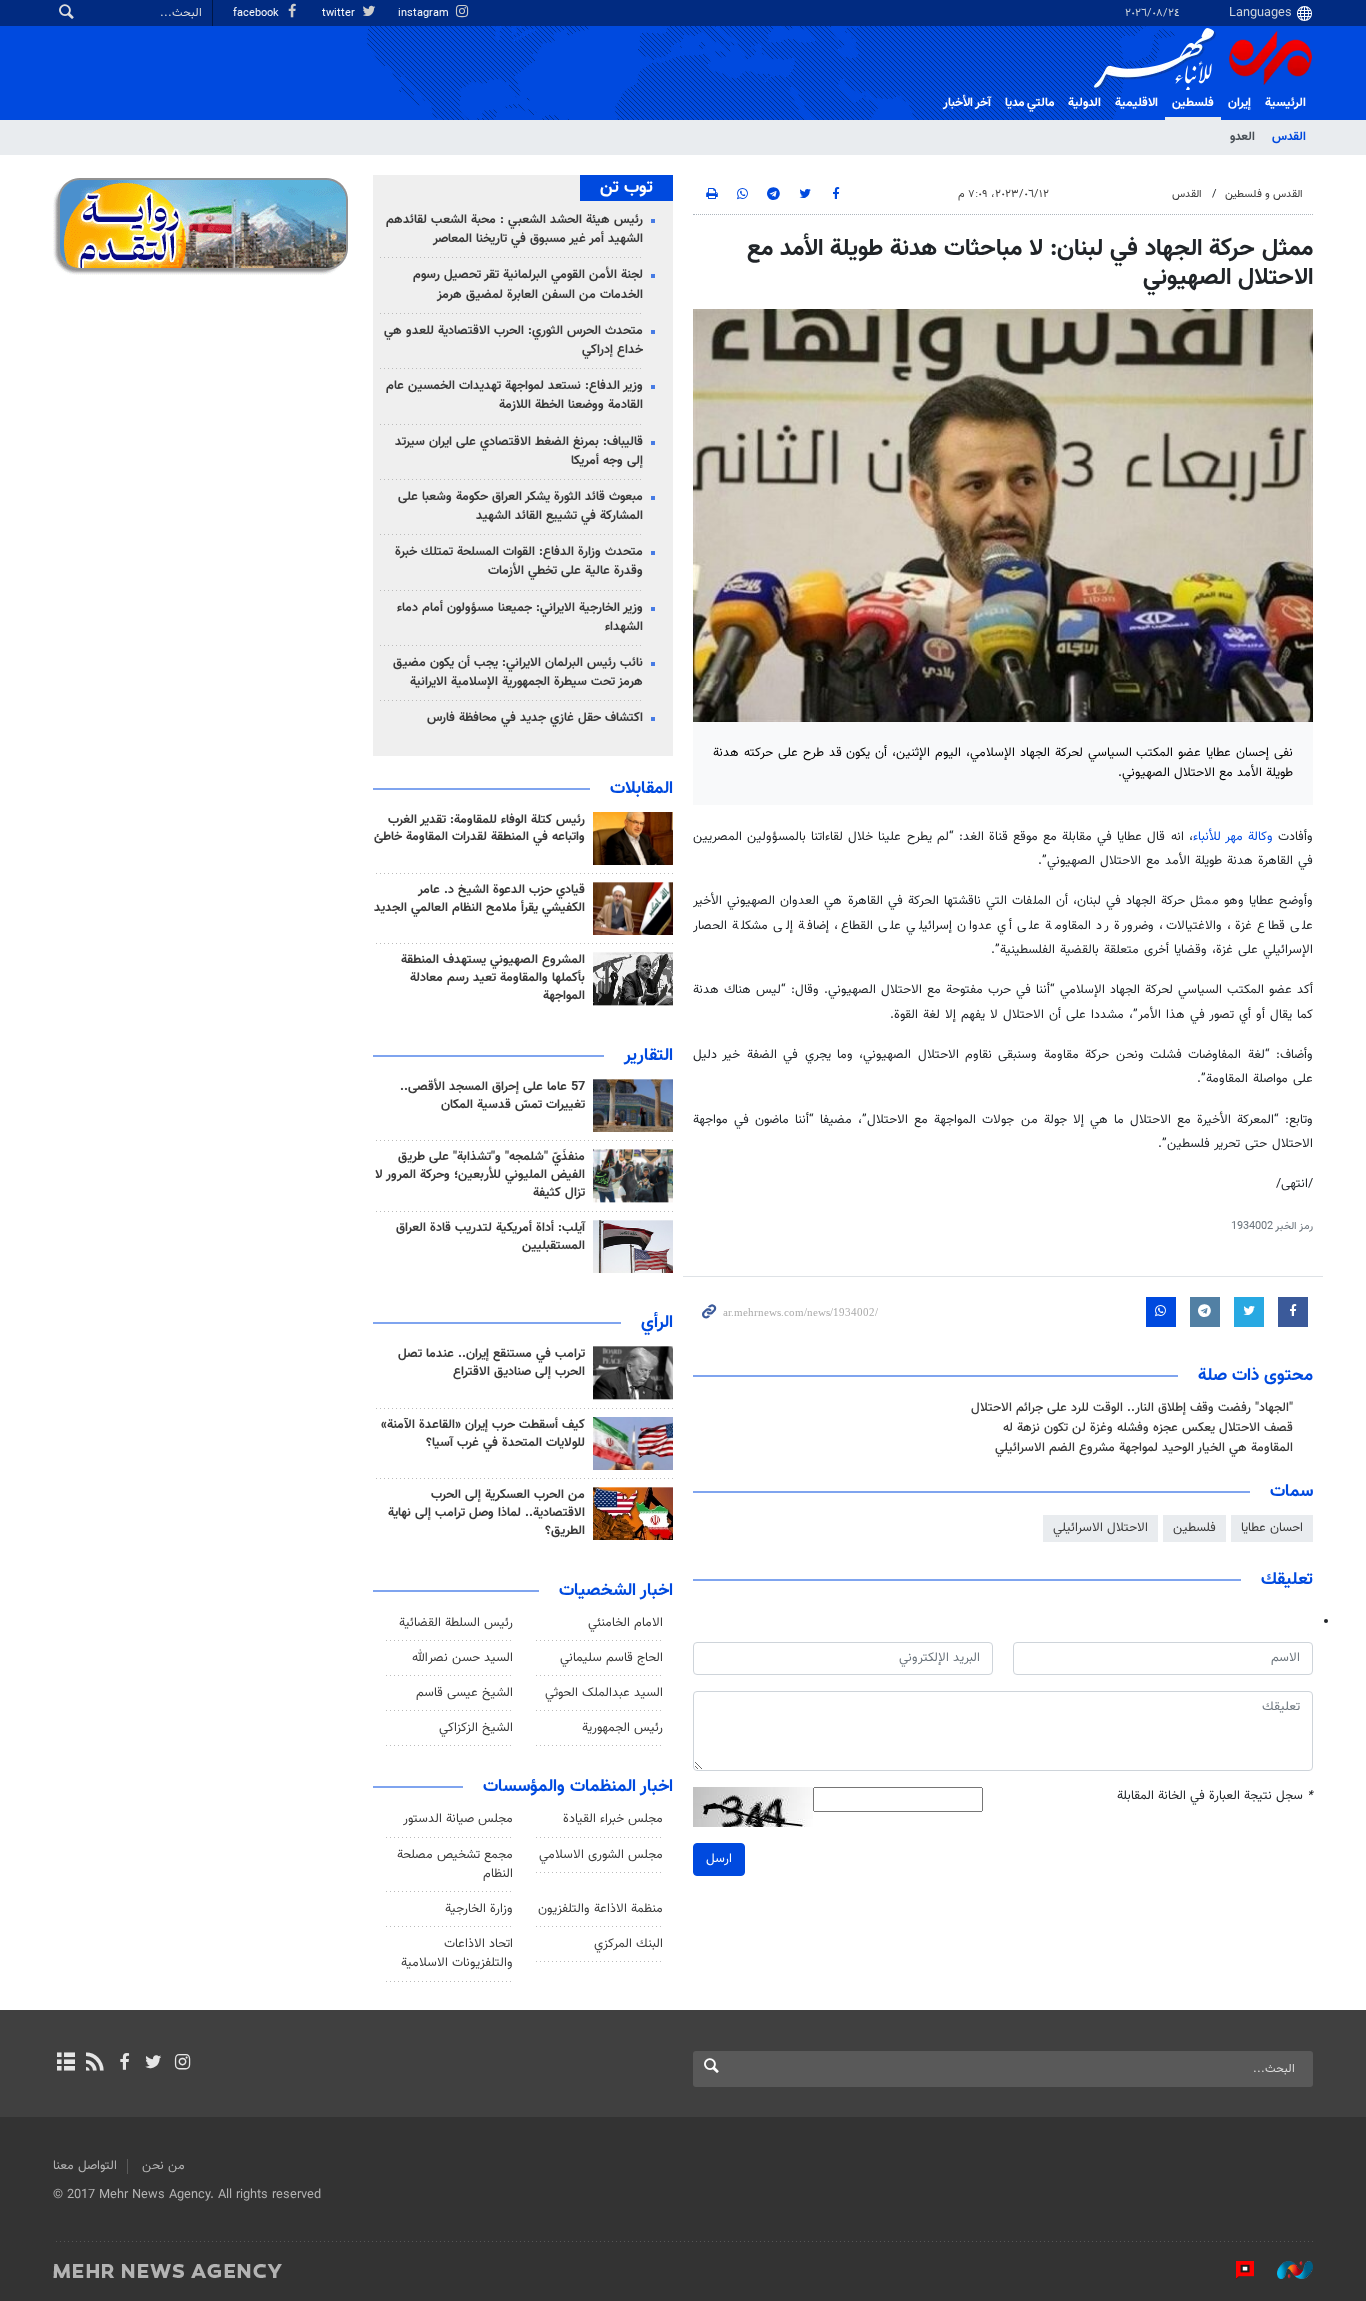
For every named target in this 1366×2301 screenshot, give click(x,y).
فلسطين (1194, 1528)
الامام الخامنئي (625, 1623)
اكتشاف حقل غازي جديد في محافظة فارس (535, 718)
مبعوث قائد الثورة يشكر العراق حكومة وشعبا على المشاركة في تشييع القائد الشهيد (520, 506)
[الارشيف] (65, 2064)
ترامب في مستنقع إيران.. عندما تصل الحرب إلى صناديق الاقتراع (491, 1363)
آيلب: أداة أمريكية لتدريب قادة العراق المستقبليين (490, 1237)
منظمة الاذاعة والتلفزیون (600, 1909)
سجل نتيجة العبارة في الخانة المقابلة (1215, 1796)
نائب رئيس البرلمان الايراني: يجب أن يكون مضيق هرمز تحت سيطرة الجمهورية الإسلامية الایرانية (518, 672)
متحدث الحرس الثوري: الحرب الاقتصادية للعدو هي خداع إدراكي (513, 340)
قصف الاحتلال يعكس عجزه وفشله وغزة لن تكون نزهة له (1148, 1428)
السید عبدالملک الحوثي (604, 1693)
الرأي (657, 1323)
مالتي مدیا (1029, 103)
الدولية (1084, 103)
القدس (1289, 137)
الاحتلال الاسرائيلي (1100, 1528)
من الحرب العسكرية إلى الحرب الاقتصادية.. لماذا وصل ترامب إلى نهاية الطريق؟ (486, 1513)
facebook (257, 13)
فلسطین (1193, 103)
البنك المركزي (628, 1944)
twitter (340, 13)
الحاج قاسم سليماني (611, 1658)
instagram (425, 13)
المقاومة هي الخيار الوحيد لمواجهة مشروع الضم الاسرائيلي (1144, 1448)
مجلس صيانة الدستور (458, 1819)
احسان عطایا (1272, 1528)
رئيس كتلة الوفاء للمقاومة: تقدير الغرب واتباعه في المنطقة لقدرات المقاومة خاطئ (479, 829)
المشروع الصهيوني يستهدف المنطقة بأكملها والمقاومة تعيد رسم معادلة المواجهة (493, 978)
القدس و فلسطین (1264, 194)
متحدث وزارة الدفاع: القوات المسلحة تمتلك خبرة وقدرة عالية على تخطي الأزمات (519, 561)
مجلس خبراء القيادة (613, 1819)
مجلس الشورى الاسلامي (601, 1855)
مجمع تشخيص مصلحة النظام (455, 1864)
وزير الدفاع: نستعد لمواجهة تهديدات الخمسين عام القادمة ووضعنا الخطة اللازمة (514, 395)
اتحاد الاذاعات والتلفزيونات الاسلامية (457, 1953)
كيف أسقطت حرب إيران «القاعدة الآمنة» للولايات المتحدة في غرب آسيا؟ (483, 1434)
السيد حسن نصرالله (462, 1658)
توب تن (626, 188)
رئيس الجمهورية (622, 1728)
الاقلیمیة (1136, 103)
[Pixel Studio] (1235, 2270)
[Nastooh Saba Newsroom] (1285, 2270)
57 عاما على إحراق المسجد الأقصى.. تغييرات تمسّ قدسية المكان (492, 1096)
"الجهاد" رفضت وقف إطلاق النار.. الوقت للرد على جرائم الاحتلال (1132, 1408)
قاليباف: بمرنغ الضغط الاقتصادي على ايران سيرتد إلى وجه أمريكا (519, 451)
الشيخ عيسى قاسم (464, 1693)
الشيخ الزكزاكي (476, 1728)
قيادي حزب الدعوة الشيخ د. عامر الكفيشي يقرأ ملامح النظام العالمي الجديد (479, 899)
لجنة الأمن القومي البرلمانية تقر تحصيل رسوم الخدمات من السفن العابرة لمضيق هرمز (528, 284)
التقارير (648, 1056)
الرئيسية (1285, 103)
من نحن (163, 2166)
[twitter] (153, 2064)
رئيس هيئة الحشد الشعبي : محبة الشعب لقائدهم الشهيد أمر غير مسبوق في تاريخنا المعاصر (514, 229)
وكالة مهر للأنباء (1233, 837)
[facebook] (123, 2064)
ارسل (719, 1859)
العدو (1242, 137)
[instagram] (182, 2064)
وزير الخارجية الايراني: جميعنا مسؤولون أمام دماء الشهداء (520, 617)
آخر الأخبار (967, 103)
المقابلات (641, 789)
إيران (1239, 103)
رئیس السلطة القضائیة (456, 1623)
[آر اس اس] (94, 2064)
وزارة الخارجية (479, 1909)
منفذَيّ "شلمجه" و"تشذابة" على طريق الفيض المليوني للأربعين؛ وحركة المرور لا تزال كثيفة (480, 1175)
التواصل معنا (85, 2166)
